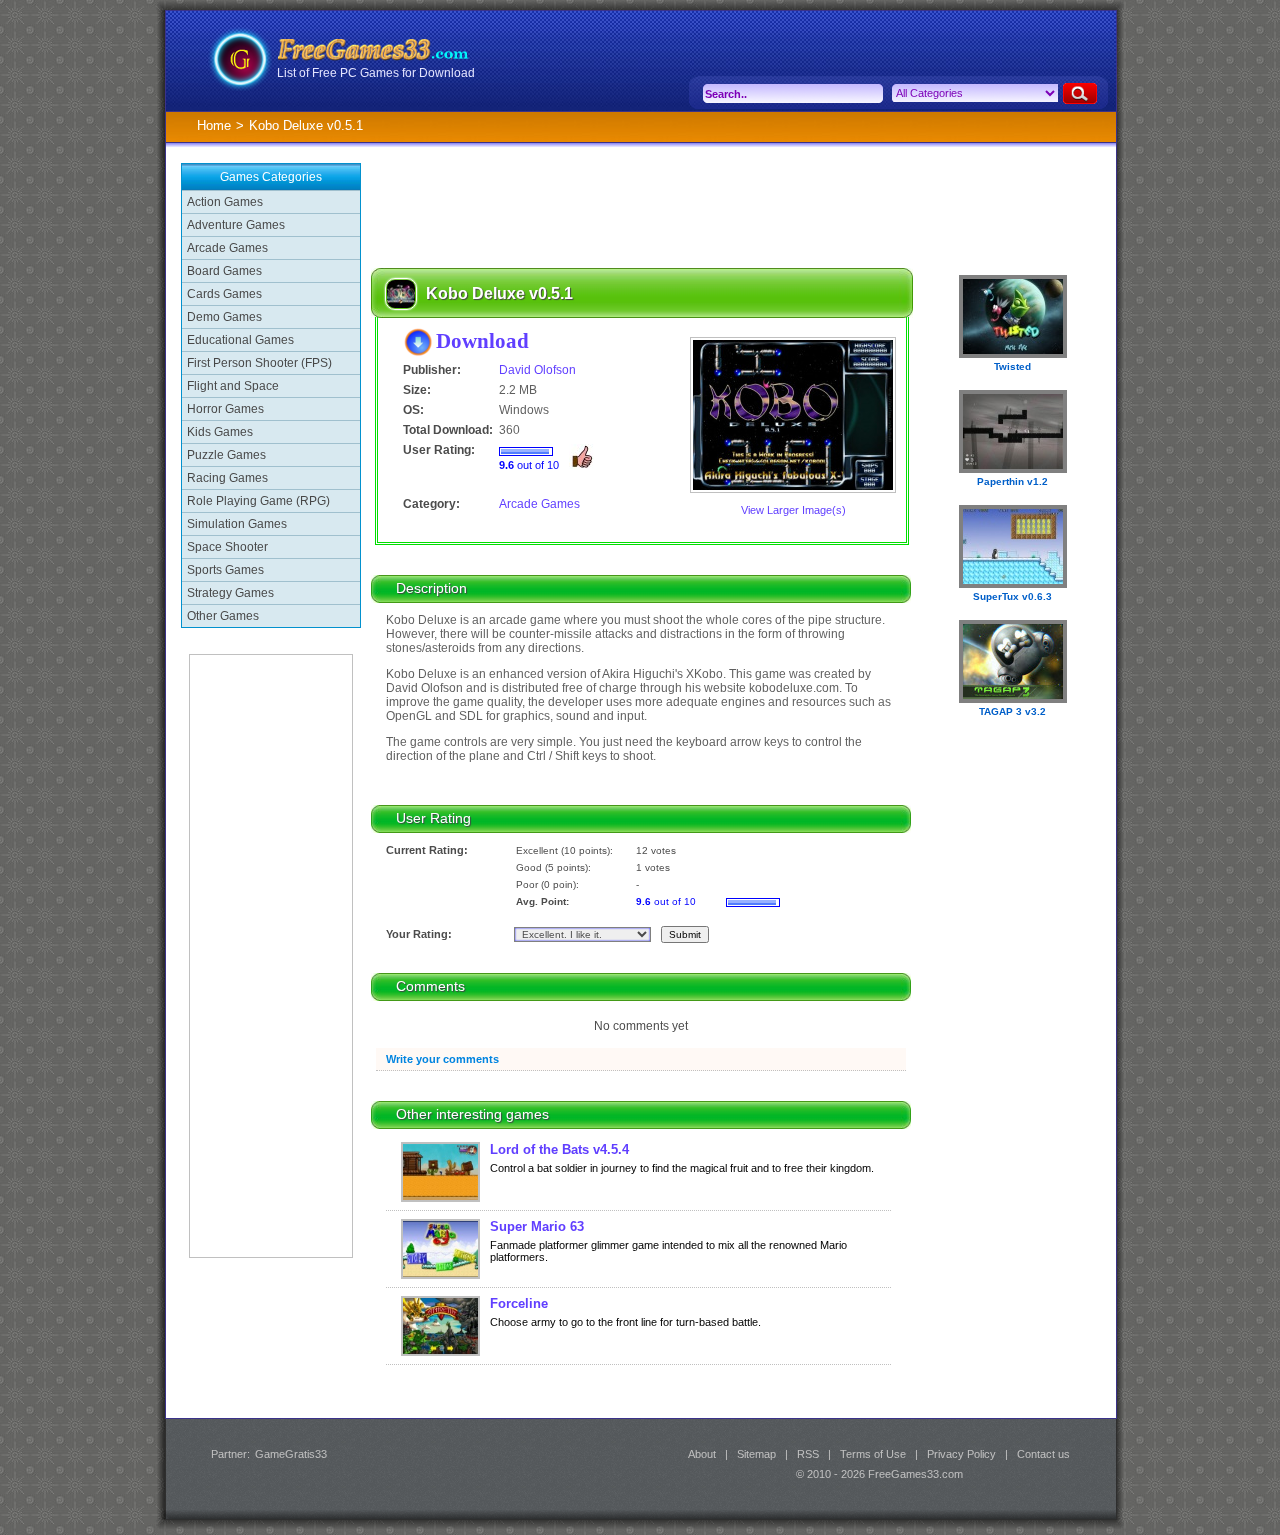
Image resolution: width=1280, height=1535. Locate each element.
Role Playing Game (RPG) (258, 501)
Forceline (519, 1303)
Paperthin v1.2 (1012, 481)
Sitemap (756, 1454)
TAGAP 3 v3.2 (1012, 711)
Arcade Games (227, 248)
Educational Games (240, 340)
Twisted (1012, 366)
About (702, 1454)
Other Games (223, 616)
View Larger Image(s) (793, 510)
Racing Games (227, 478)
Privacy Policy (961, 1454)
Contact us (1043, 1454)
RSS (808, 1454)
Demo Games (224, 317)
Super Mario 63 (537, 1226)
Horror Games (225, 409)
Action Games (225, 202)
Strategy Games (230, 593)
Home (214, 125)
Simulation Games (237, 524)
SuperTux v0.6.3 (1012, 596)
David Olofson (537, 370)
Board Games (224, 271)
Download (482, 340)
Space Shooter (227, 547)
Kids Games (220, 432)
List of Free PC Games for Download (376, 73)
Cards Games (224, 294)
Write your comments (442, 1059)
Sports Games (225, 570)
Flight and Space (233, 386)
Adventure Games (236, 225)
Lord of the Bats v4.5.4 (559, 1149)
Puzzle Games (226, 455)
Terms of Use (873, 1454)
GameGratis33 (291, 1454)
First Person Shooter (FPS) (259, 363)
